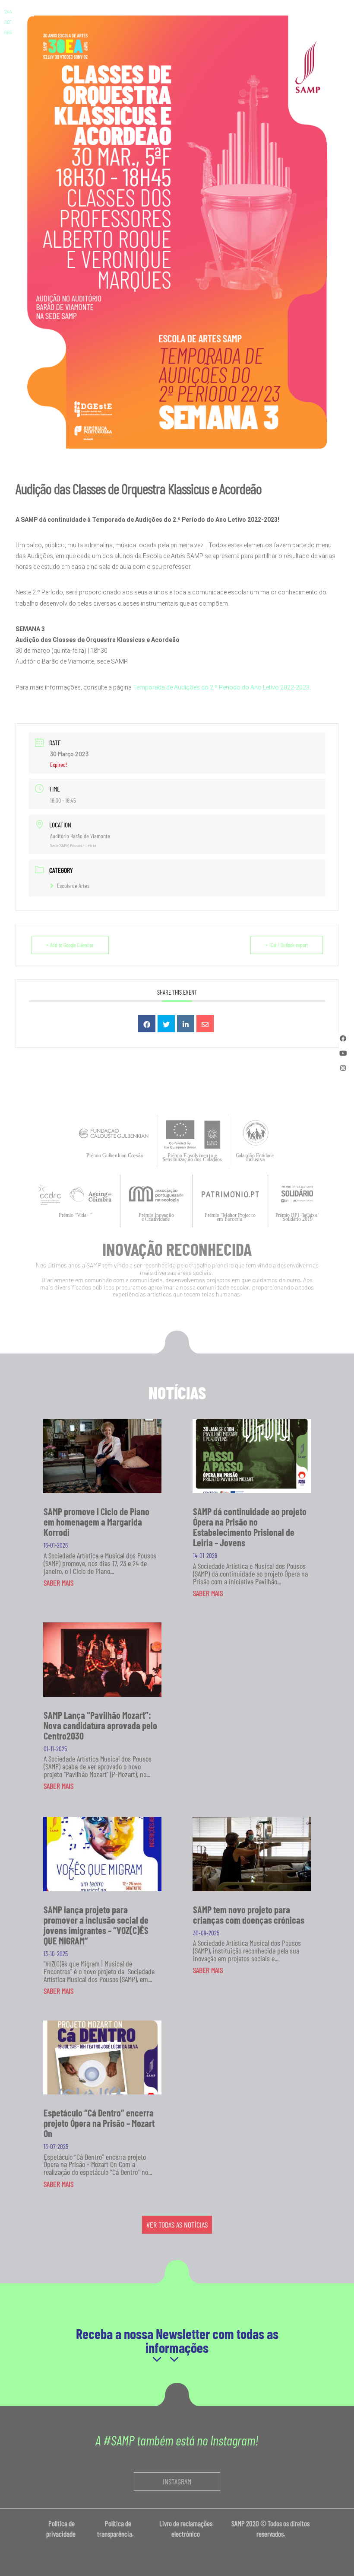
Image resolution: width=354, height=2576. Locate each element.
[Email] (205, 1024)
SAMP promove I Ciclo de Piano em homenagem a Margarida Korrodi (96, 1522)
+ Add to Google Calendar (70, 945)
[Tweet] (166, 1024)
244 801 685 (8, 22)
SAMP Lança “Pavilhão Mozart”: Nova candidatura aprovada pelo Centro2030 (100, 1725)
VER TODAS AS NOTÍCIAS (177, 2225)
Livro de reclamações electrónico (186, 2528)
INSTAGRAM (177, 2481)
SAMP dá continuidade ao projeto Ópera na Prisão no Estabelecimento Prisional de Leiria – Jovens (250, 1527)
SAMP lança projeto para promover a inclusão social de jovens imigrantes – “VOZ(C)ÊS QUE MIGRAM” (96, 1925)
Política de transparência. (118, 2528)
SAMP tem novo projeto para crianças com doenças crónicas (249, 1915)
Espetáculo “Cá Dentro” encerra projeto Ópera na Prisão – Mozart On (99, 2123)
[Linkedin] (186, 1024)
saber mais (58, 1583)
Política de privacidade (62, 2528)
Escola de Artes (73, 886)
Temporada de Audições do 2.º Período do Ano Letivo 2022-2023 (221, 687)
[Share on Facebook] (147, 1024)
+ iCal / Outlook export (287, 945)
